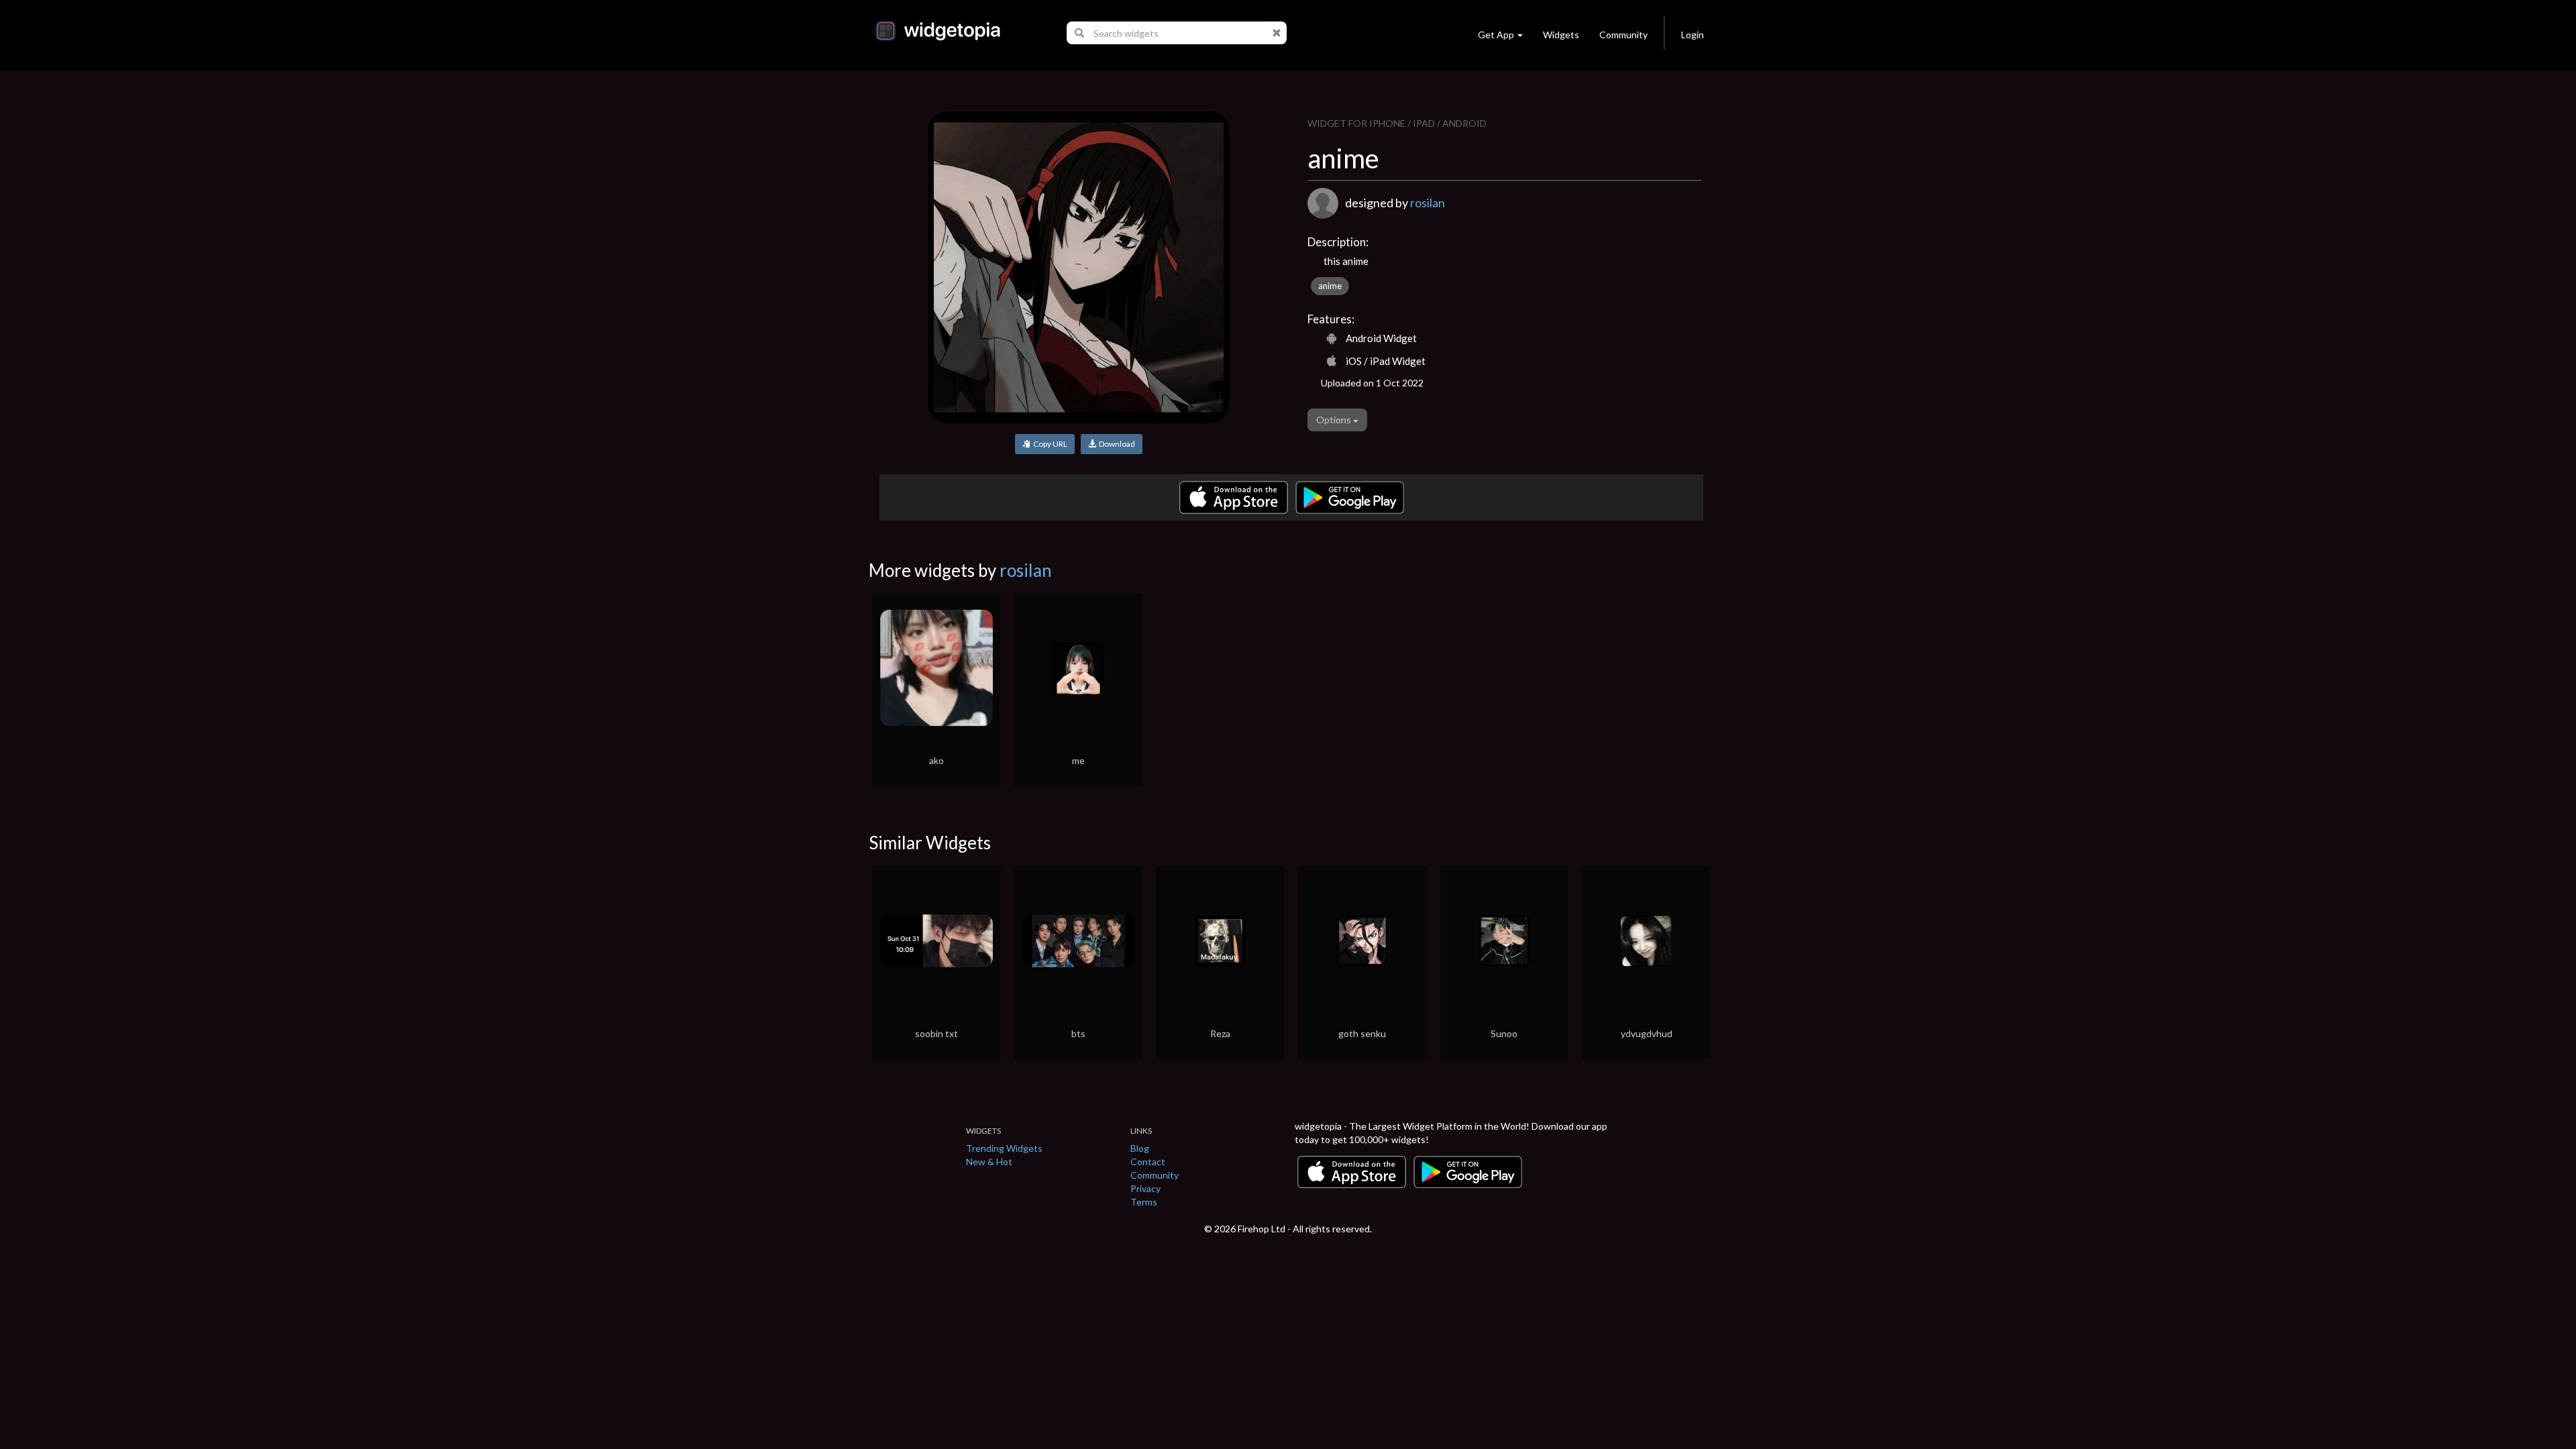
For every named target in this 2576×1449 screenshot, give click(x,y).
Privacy (1145, 1188)
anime (1330, 286)
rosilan (1428, 203)
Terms (1144, 1202)
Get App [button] (1496, 35)
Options (1335, 420)
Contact (1148, 1162)
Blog (1140, 1148)
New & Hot (989, 1162)
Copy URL (1049, 444)
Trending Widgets (1004, 1148)
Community (1623, 35)
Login (1693, 35)
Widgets (1561, 35)
